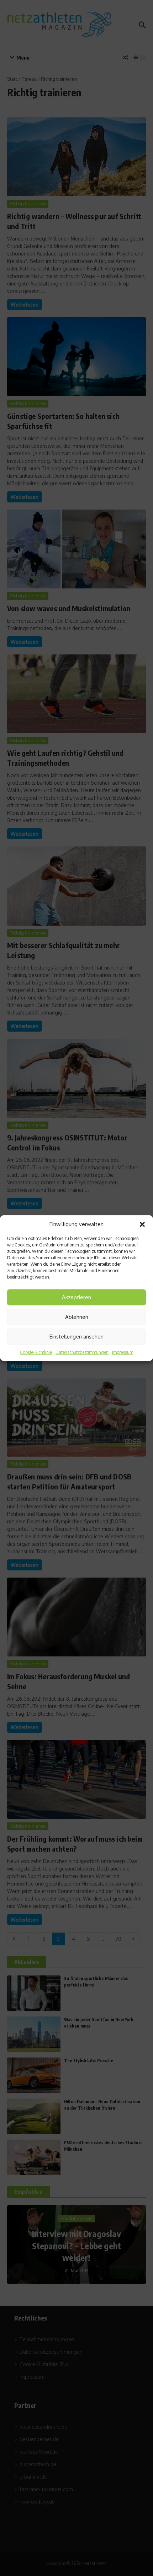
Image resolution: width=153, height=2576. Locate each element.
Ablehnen (77, 1317)
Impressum (123, 1352)
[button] (142, 1224)
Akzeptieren (76, 1297)
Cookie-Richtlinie (36, 1352)
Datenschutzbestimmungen (82, 1352)
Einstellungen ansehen (76, 1337)
